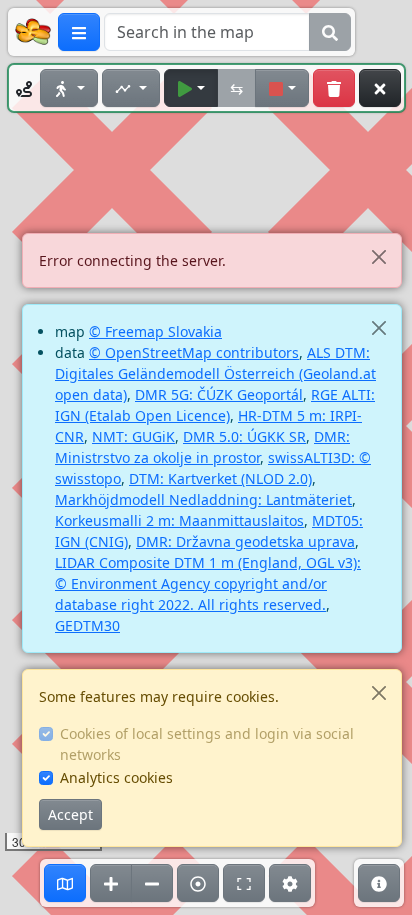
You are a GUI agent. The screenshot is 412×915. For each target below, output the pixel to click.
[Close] (378, 256)
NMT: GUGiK (133, 436)
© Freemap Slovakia (155, 331)
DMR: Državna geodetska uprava (245, 541)
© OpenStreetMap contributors (194, 352)
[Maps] (65, 883)
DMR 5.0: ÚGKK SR (244, 436)
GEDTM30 (87, 625)
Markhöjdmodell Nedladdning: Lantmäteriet (203, 499)
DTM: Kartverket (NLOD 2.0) (220, 478)
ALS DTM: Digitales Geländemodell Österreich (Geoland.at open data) (215, 373)
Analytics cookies (116, 777)
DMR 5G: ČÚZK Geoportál (219, 394)
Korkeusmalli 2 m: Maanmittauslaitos (179, 520)
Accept (70, 814)
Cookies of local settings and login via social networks (207, 744)
